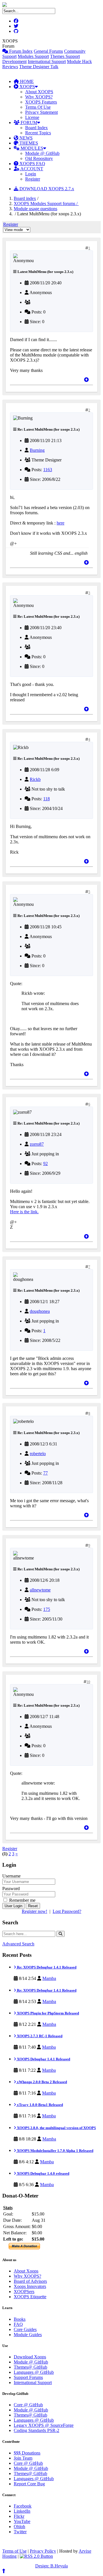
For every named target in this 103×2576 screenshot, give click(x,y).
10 (88, 1682)
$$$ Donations (27, 2453)
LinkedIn (22, 2511)
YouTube (22, 2521)
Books (20, 2319)
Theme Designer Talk (39, 67)
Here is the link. (24, 1212)
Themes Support (65, 56)
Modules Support (33, 56)
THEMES (28, 143)
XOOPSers (24, 2292)
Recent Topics (38, 133)
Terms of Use (14, 2551)
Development (14, 61)
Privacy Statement (41, 112)
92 (45, 1164)
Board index (25, 198)
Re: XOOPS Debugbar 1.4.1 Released (46, 1967)
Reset (33, 1906)
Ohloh (19, 2527)
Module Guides (28, 2335)
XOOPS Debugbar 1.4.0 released (43, 2173)
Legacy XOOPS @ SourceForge (44, 2425)
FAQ (18, 2324)
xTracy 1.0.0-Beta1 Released (39, 2105)
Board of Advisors (30, 2281)
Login (31, 174)
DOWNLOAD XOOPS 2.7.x (46, 189)
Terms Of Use (38, 107)
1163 (48, 470)
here (61, 523)
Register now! (34, 1911)
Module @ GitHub (42, 153)
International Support (47, 61)
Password (11, 1889)
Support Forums (28, 2377)
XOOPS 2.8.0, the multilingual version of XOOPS (56, 2128)
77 (45, 1473)
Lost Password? (67, 1911)
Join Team (23, 2458)
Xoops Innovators (30, 2286)
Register (33, 179)
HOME (26, 81)
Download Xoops (30, 2357)
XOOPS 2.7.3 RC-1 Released (39, 2036)
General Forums (48, 51)
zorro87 (37, 1144)
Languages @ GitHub (34, 2372)
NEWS (25, 138)
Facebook (23, 2506)
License (32, 117)
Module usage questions (35, 209)
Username (11, 1876)
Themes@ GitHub (30, 2367)
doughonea (40, 1311)
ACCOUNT (31, 169)
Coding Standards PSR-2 (36, 2430)
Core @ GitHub (28, 2405)
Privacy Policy (43, 2551)
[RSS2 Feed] (36, 2556)
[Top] (86, 380)
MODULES (31, 148)
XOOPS (27, 87)
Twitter (20, 2532)
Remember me (22, 1900)
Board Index (36, 128)
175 (47, 1609)
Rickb (35, 779)
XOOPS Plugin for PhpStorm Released (47, 2013)
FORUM (28, 122)
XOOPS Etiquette (30, 2297)
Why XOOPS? (39, 97)
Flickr (19, 2516)
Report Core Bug (29, 2484)
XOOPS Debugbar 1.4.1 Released (43, 2059)
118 (46, 799)
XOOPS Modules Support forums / (46, 203)
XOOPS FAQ (32, 164)
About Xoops (26, 2271)
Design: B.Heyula (51, 2566)
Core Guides (25, 2329)
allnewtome (40, 1590)
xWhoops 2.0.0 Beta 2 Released (41, 2082)
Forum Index (20, 51)
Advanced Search (18, 1944)
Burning (37, 450)
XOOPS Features (41, 102)
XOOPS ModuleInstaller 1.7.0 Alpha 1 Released (55, 2151)
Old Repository (39, 158)
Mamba (49, 1978)
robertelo (38, 1454)
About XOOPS (39, 92)
